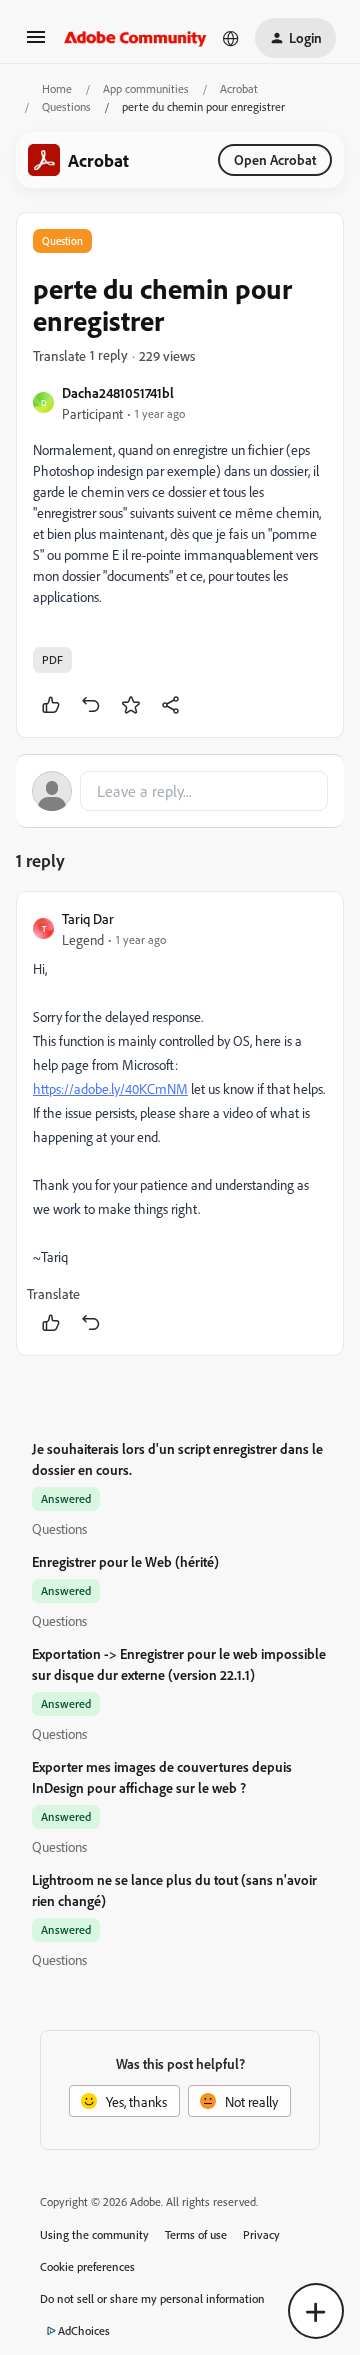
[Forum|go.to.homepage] (135, 38)
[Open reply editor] (180, 791)
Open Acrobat (275, 159)
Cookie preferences (87, 2266)
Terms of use (196, 2234)
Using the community (94, 2234)
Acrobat (239, 88)
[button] (36, 43)
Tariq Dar (88, 918)
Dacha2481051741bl (118, 392)
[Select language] (231, 38)
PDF (52, 659)
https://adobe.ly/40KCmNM (110, 1088)
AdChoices (84, 2330)
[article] (180, 1123)
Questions (66, 106)
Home (57, 88)
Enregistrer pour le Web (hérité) (125, 1561)
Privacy (261, 2234)
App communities (146, 88)
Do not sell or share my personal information (152, 2298)
